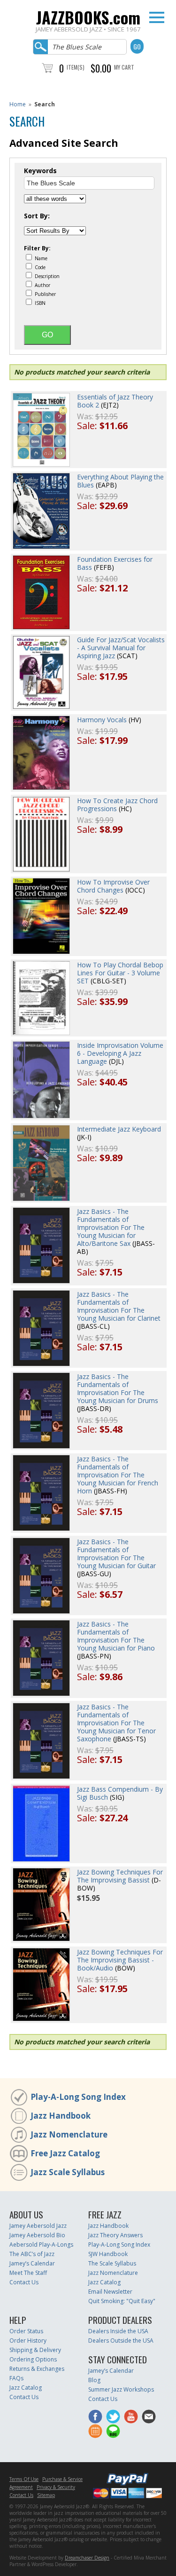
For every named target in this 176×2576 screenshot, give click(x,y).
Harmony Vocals (102, 720)
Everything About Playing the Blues (120, 481)
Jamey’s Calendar (32, 2263)
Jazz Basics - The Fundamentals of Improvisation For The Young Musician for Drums (118, 1388)
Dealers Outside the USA (121, 2341)
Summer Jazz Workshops (121, 2389)
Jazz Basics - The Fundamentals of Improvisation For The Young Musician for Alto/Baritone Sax (111, 1227)
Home (18, 104)
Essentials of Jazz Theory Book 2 (115, 401)
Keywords (40, 171)
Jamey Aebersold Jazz (38, 2226)
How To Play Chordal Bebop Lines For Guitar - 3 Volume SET (120, 973)
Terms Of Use (24, 2479)
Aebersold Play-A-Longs (41, 2245)
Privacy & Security (56, 2487)
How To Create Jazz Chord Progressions (117, 805)
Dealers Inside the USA (118, 2331)
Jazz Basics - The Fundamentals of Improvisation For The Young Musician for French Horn (118, 1475)
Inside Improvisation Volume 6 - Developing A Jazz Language (120, 1053)
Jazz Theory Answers (115, 2235)
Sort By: (37, 216)
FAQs (16, 2378)
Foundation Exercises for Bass (115, 563)
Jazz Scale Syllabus (68, 2172)
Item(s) (76, 67)
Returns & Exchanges (37, 2369)
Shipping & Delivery (35, 2350)
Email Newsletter (110, 2292)
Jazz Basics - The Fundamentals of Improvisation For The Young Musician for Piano (116, 1636)
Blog (94, 2380)
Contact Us (24, 2282)
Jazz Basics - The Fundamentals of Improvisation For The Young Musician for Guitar (116, 1554)
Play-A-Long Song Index (78, 2097)
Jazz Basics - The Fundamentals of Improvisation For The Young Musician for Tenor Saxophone (116, 1723)
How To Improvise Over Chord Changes (113, 886)
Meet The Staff (28, 2273)
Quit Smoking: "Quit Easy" (122, 2301)
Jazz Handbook (61, 2116)
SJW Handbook (108, 2254)
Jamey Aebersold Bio (37, 2235)
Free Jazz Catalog (65, 2153)
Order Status (26, 2331)
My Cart (124, 67)
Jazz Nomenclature (69, 2134)
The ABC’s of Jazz (32, 2254)
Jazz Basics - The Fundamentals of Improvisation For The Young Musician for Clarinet (119, 1306)
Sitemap (46, 2495)
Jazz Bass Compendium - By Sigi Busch (120, 1793)
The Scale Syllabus (112, 2263)
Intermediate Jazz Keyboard (119, 1129)
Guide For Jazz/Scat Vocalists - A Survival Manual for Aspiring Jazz (121, 648)
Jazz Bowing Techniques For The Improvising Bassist (120, 1876)
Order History (28, 2341)
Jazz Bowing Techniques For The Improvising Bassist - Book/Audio (120, 1960)
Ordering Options (33, 2359)
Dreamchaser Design (87, 2558)
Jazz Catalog (104, 2282)
